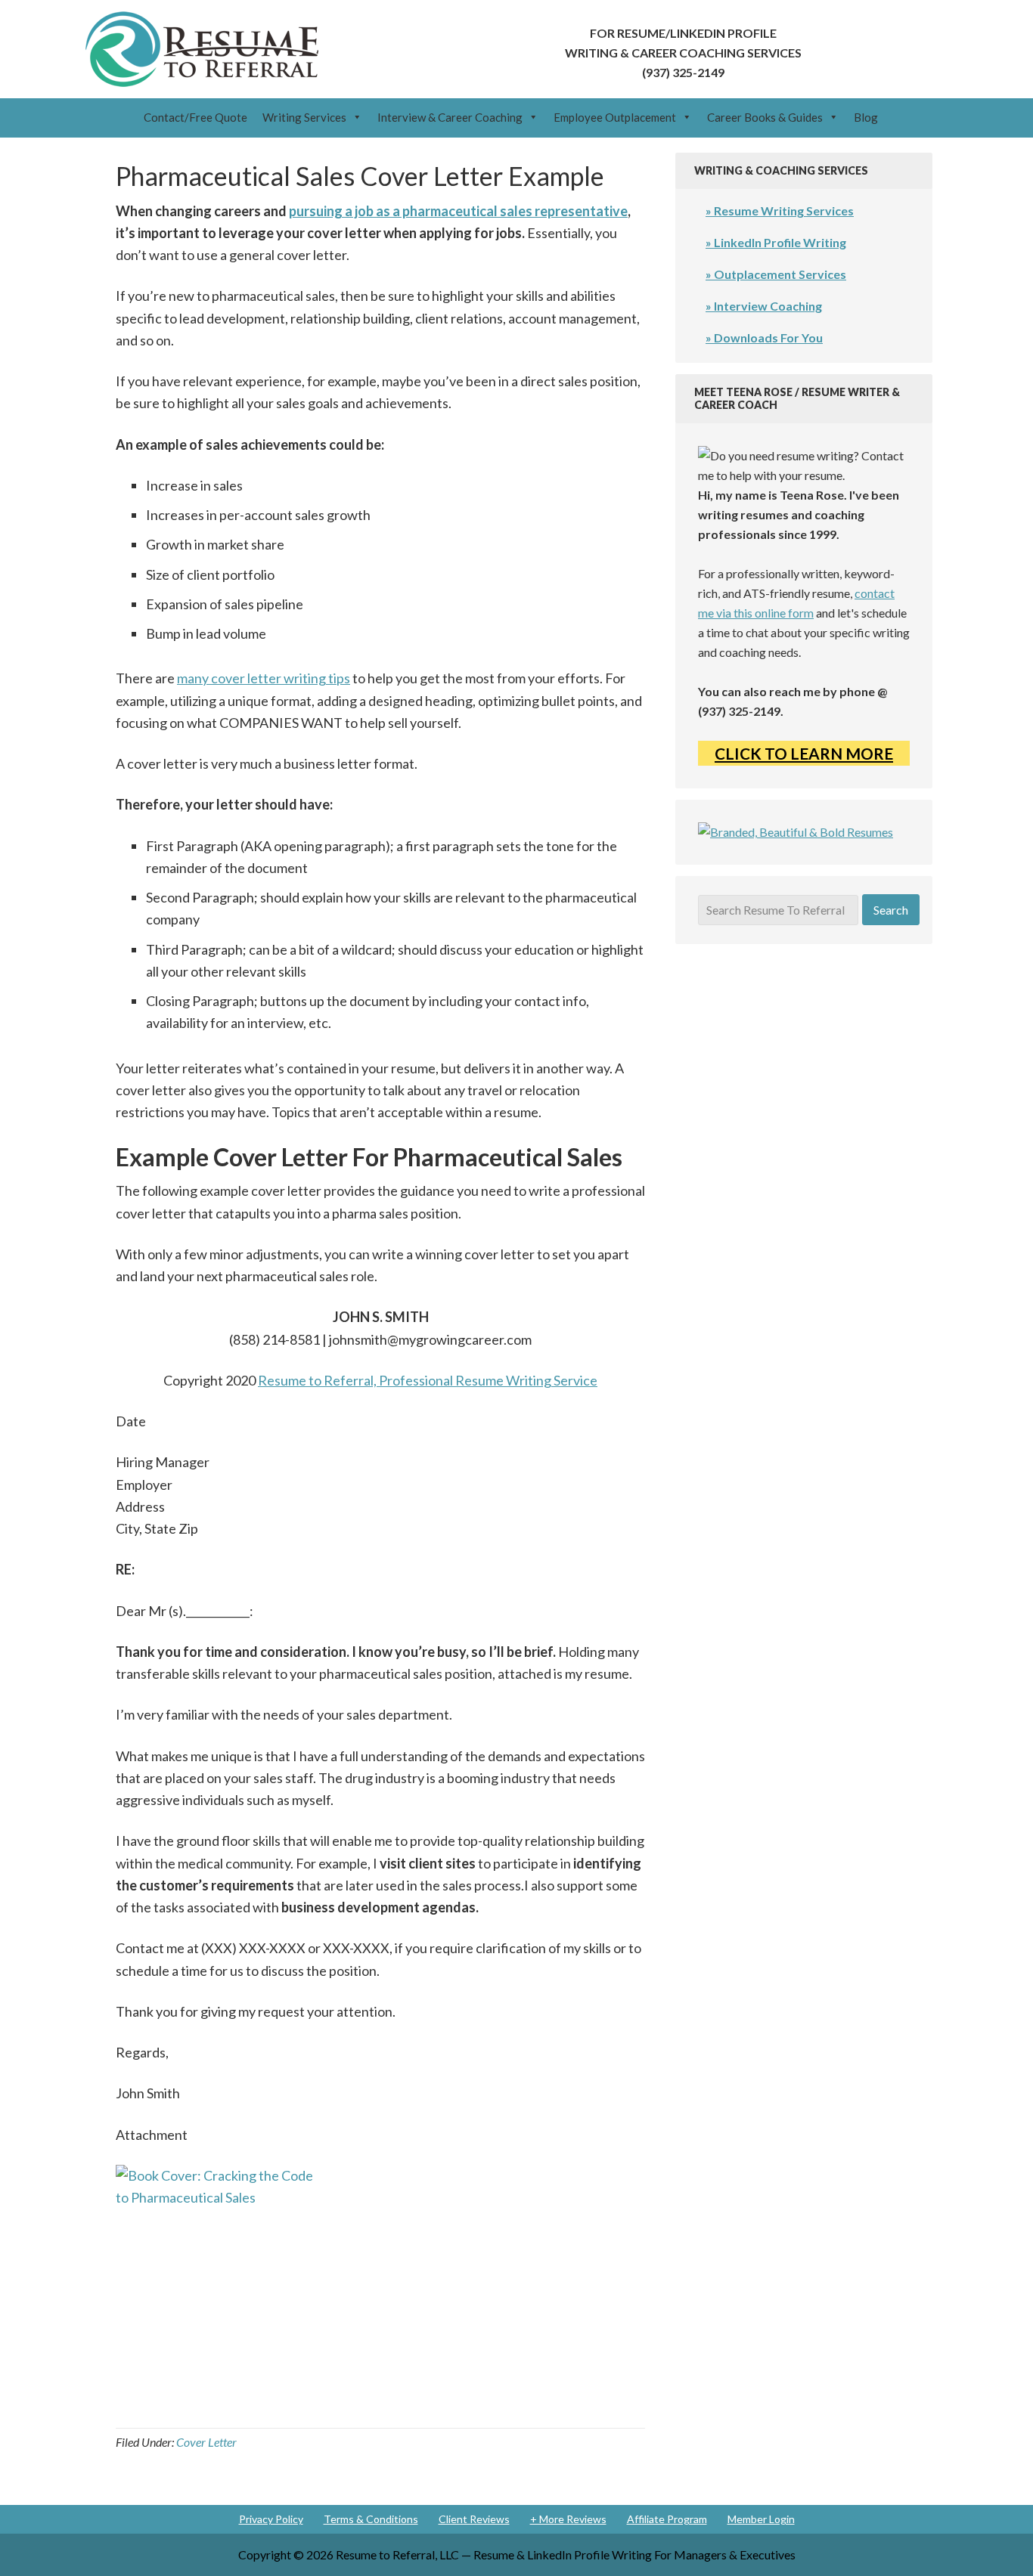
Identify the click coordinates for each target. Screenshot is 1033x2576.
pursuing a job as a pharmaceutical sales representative (458, 211)
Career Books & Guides (765, 117)
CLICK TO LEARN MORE (804, 753)
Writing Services (304, 117)
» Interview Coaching (764, 306)
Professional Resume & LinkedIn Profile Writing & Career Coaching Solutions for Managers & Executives (202, 49)
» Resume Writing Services (780, 211)
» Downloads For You (764, 337)
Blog (866, 117)
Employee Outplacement (615, 117)
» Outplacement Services (776, 274)
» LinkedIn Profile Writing (776, 242)
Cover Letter (206, 2442)
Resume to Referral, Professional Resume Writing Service (428, 1380)
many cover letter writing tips (264, 678)
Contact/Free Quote (195, 117)
